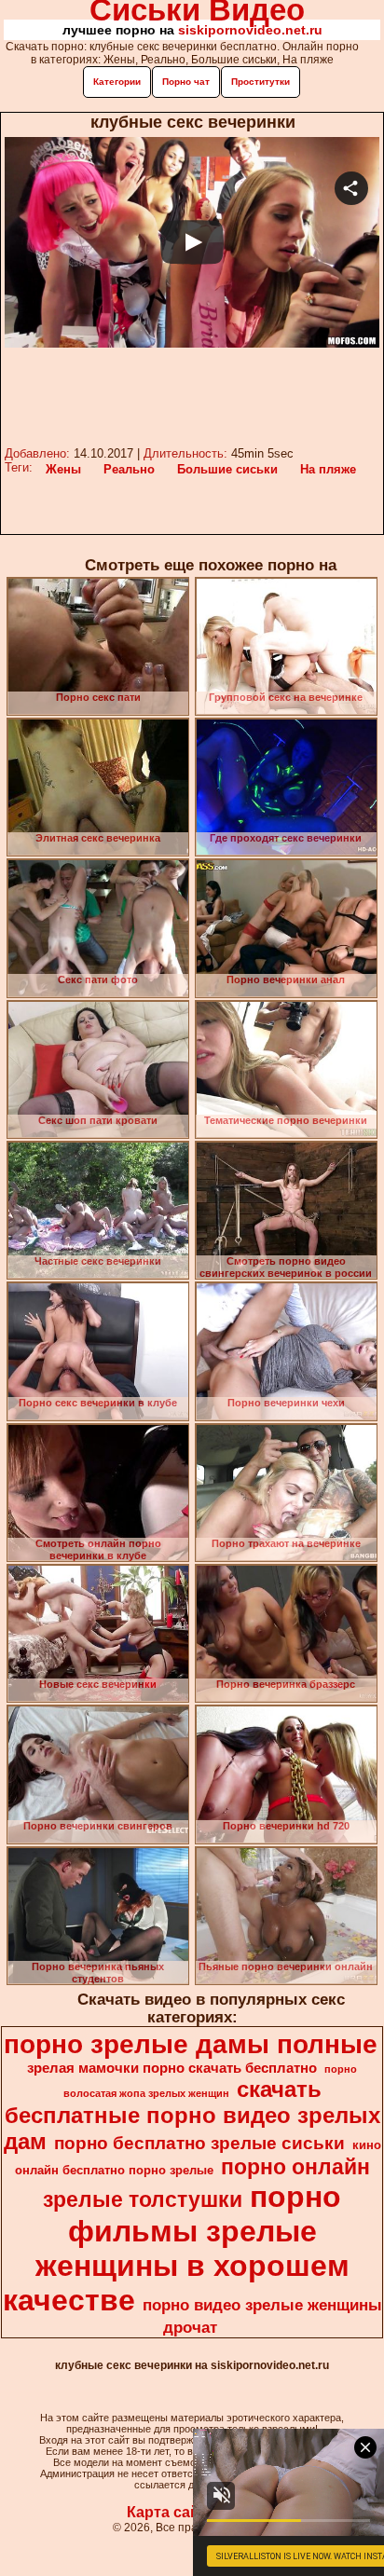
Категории (117, 82)
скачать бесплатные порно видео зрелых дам (192, 2115)
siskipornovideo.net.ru (250, 30)
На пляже (328, 469)
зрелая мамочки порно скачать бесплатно (172, 2068)
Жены (63, 469)
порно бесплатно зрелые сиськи (199, 2143)
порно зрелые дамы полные (191, 2044)
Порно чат (186, 82)
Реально (129, 469)
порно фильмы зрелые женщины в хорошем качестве (176, 2248)
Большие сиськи (227, 469)
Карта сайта (171, 2512)
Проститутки (261, 82)
